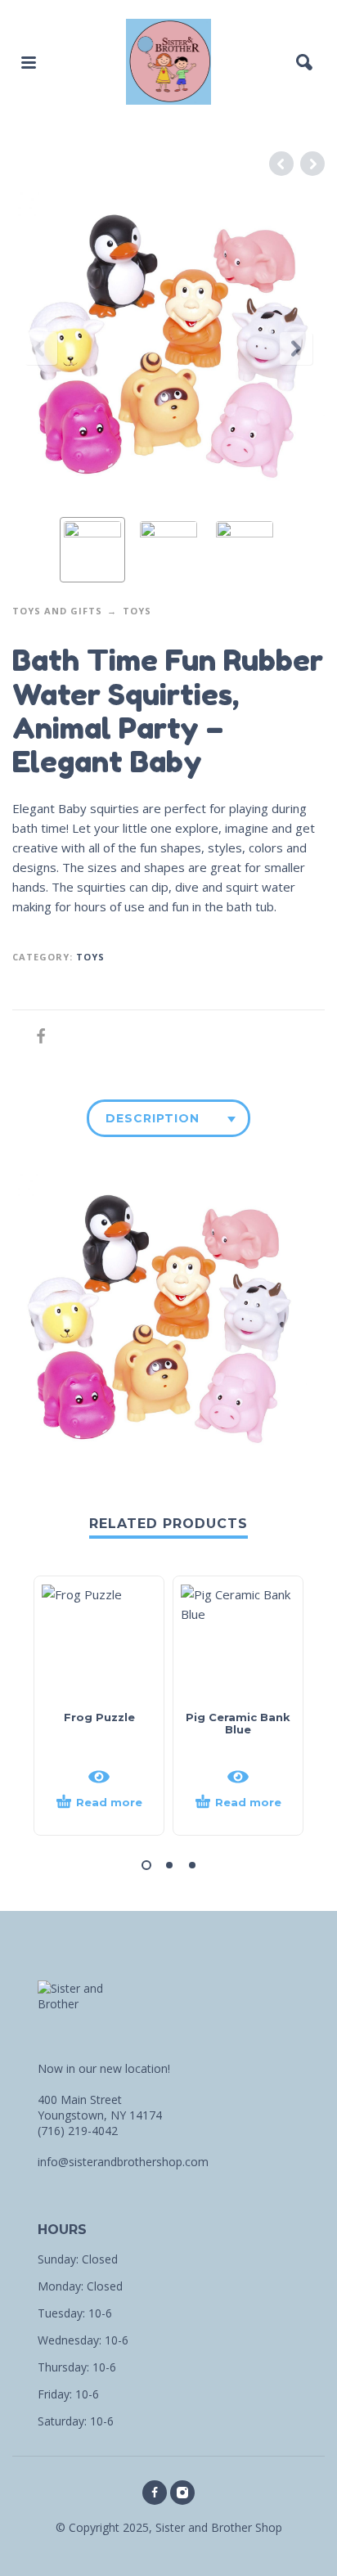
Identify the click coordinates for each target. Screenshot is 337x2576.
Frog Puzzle (99, 1717)
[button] (146, 1865)
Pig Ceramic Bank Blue (238, 1723)
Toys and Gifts (57, 611)
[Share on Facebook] (36, 1036)
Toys (137, 611)
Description (153, 1118)
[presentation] (41, 348)
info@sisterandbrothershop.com (123, 2162)
